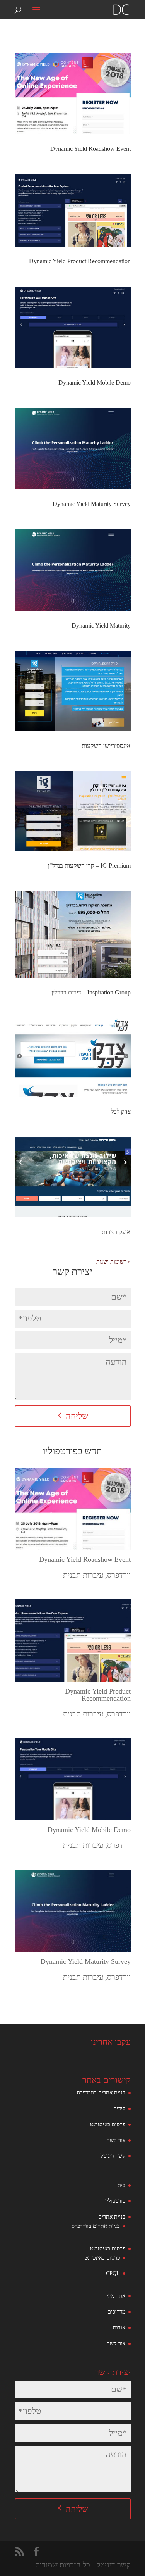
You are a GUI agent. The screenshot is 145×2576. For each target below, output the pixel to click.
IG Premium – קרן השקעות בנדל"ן (89, 866)
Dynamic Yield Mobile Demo (95, 382)
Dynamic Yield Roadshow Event (90, 149)
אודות (119, 2328)
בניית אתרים (112, 2217)
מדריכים (116, 2312)
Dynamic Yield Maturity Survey (92, 504)
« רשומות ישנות (113, 1262)
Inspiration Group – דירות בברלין (91, 992)
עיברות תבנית (83, 1575)
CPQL (113, 2273)
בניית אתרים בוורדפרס (101, 2093)
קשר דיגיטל (113, 2156)
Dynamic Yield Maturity (101, 626)
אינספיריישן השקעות (106, 746)
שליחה (77, 1416)
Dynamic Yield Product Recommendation (80, 261)
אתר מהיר (115, 2296)
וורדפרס (119, 1575)
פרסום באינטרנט (108, 2125)
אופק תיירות (116, 1232)
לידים (119, 2109)
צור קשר (116, 2140)
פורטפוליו (115, 2201)
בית (121, 2185)
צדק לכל (121, 1111)
